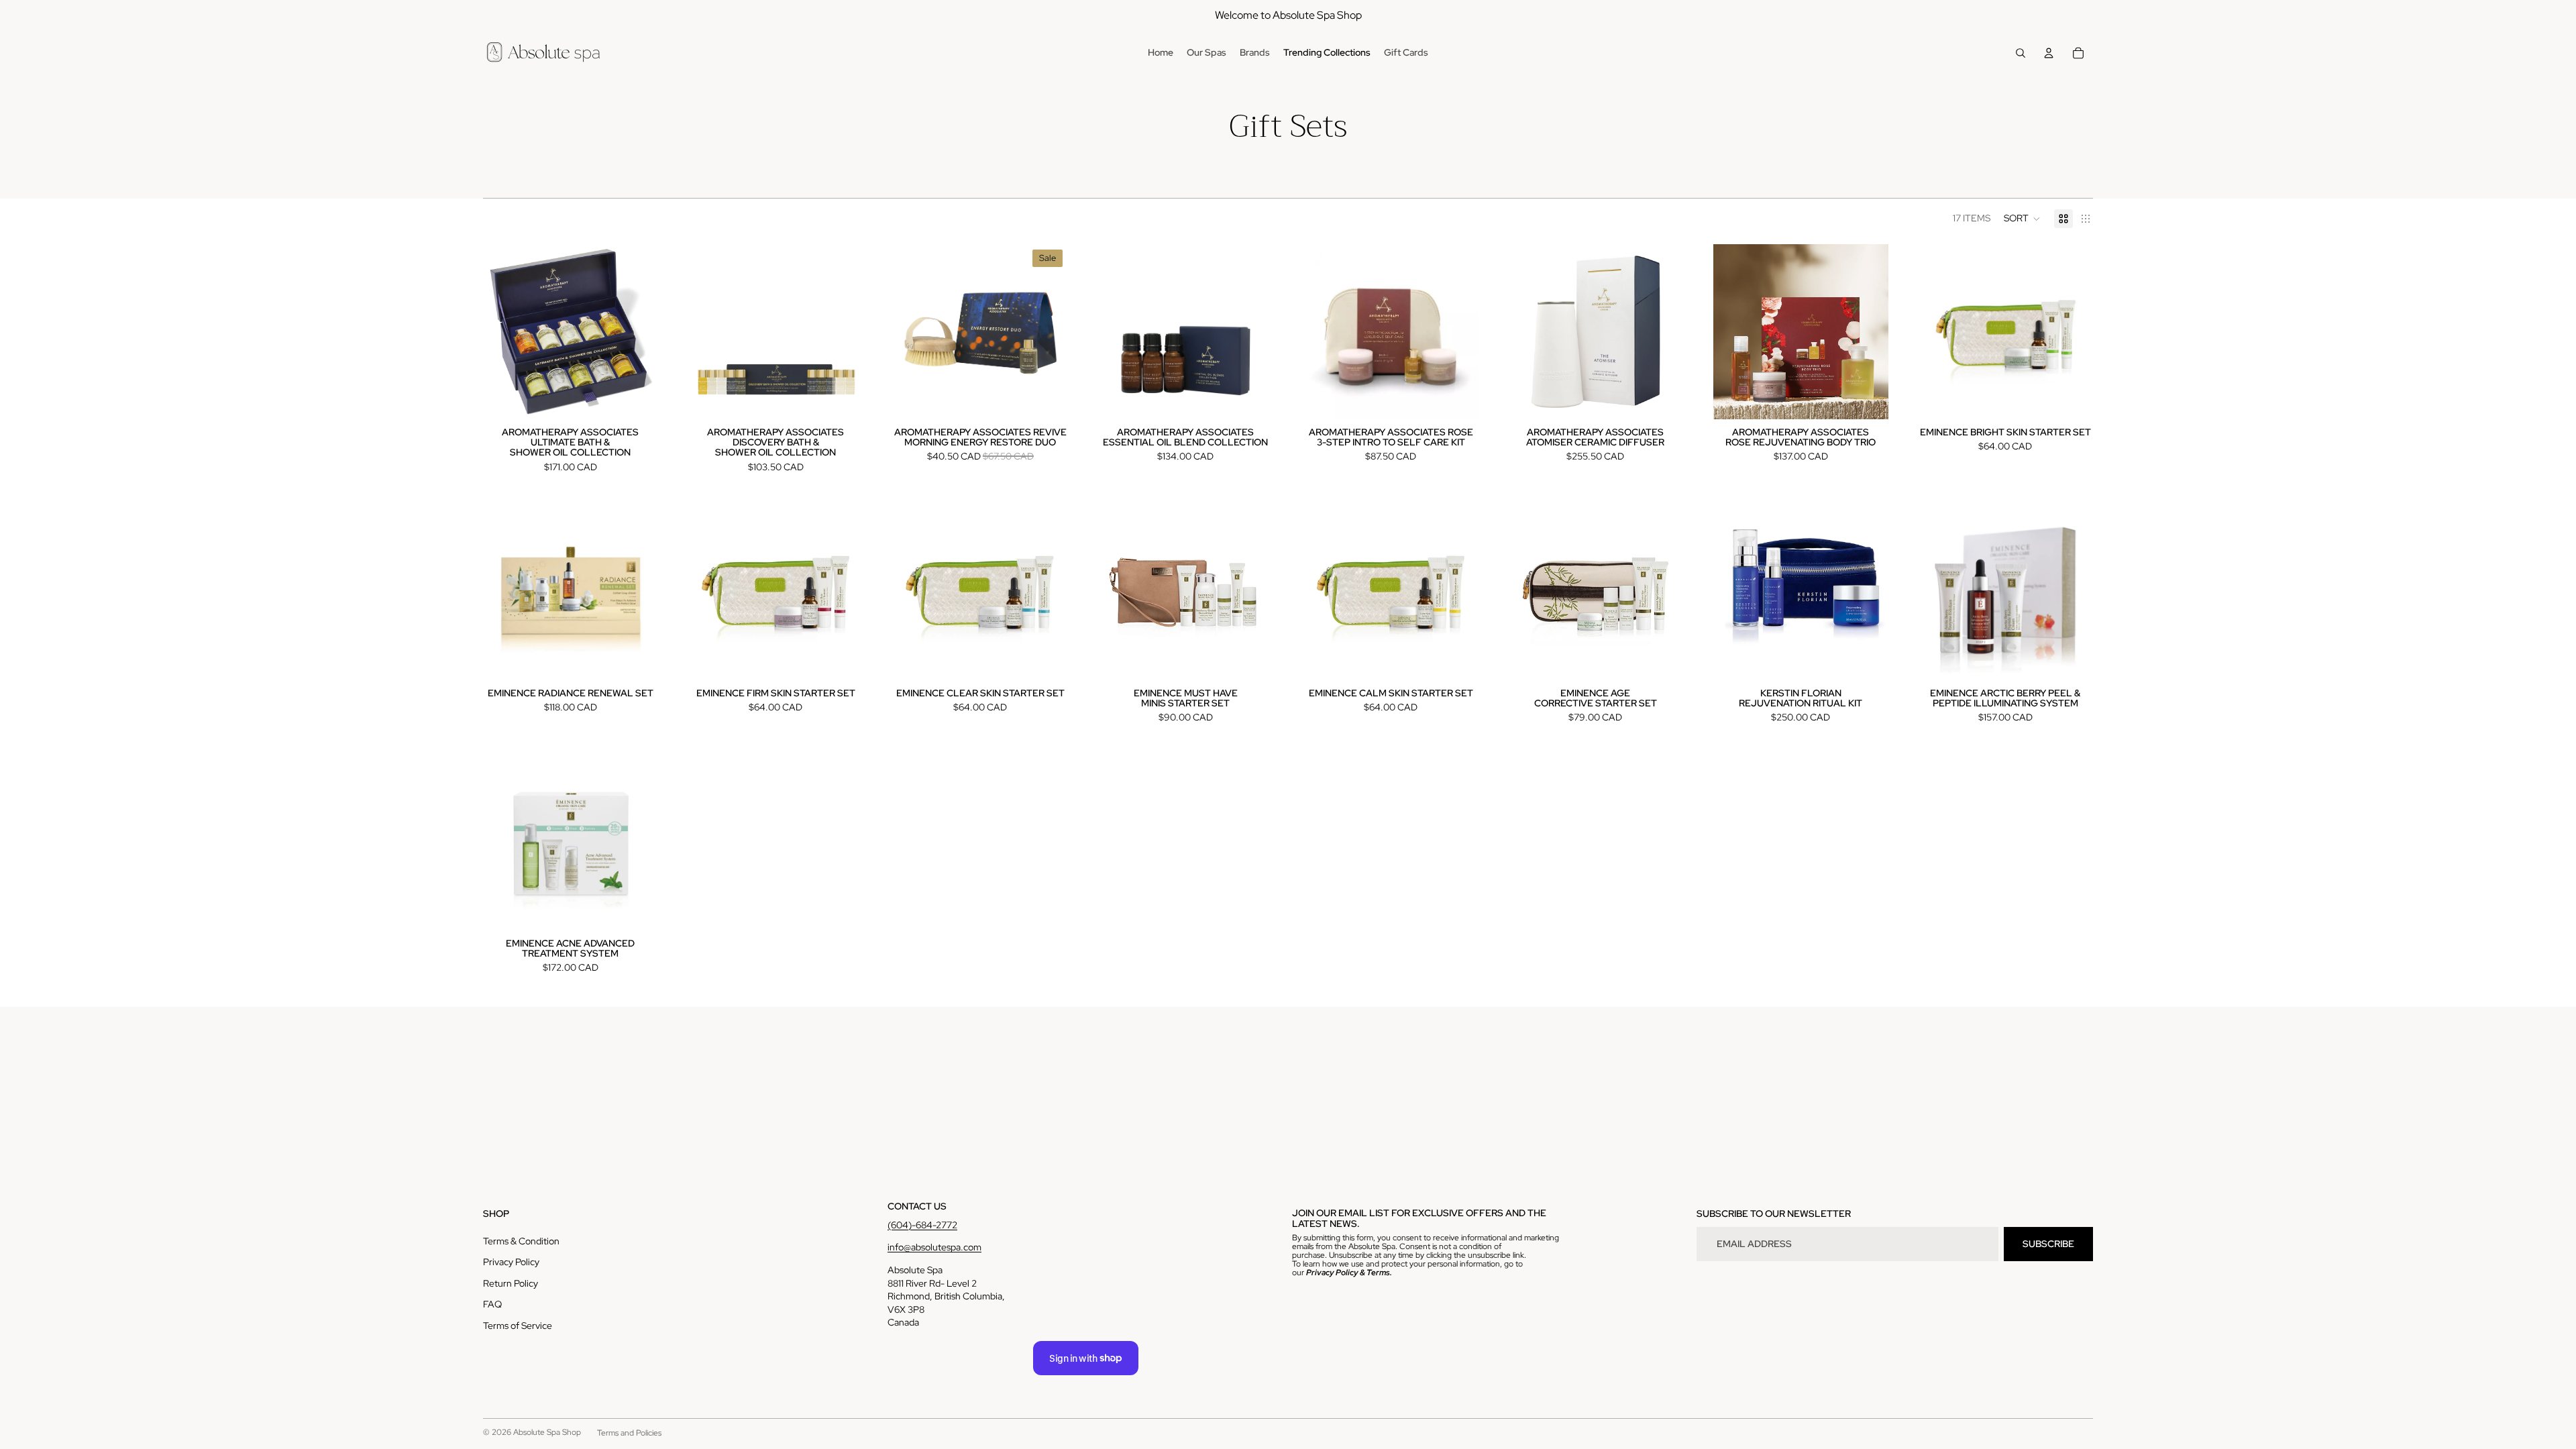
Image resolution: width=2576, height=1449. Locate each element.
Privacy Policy (511, 1262)
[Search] (2021, 53)
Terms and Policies (629, 1433)
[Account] (2049, 53)
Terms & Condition (521, 1241)
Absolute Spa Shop (547, 1432)
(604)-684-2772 (922, 1225)
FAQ (492, 1304)
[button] (2022, 219)
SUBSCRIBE (2048, 1244)
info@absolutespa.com (934, 1247)
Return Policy (511, 1283)
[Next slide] (843, 331)
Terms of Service (518, 1326)
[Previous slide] (708, 331)
